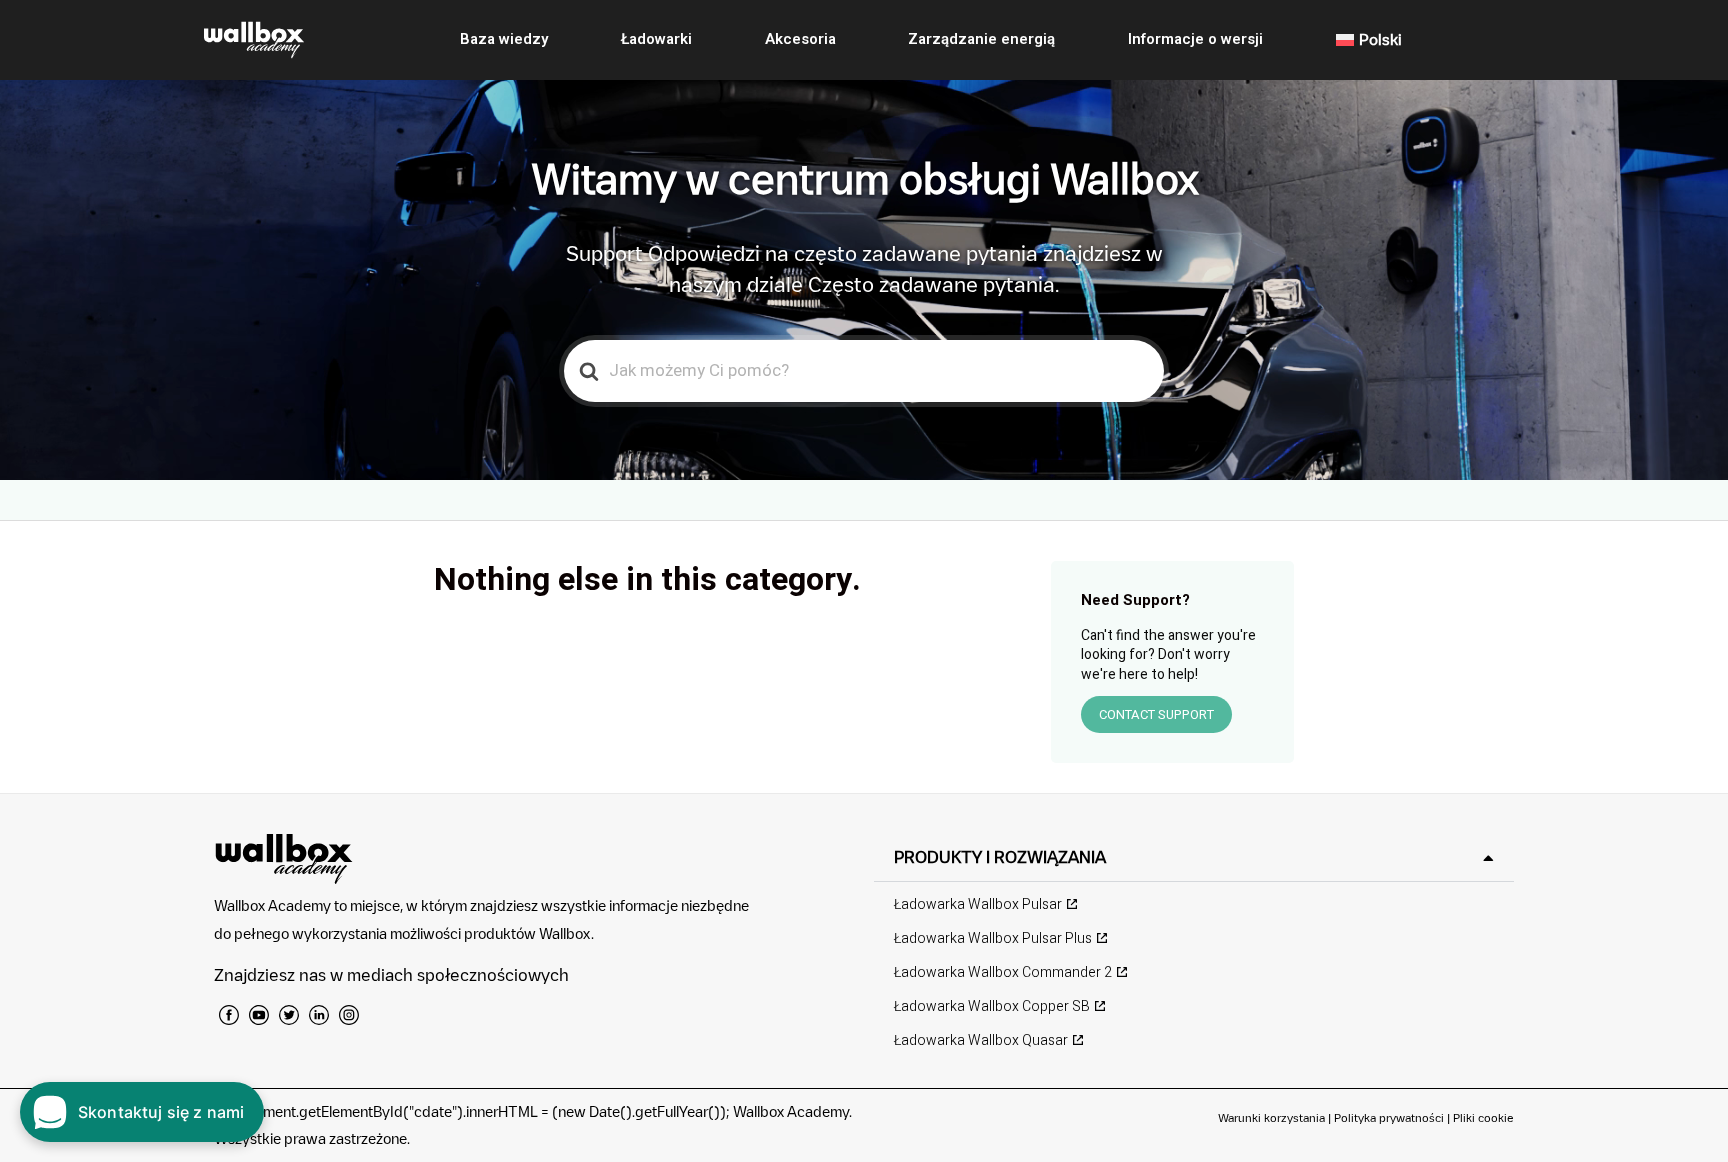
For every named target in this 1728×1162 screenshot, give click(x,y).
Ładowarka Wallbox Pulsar (978, 904)
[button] (1194, 857)
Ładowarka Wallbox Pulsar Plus (993, 938)
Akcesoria (800, 39)
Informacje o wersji (1195, 39)
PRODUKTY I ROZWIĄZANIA (1000, 857)
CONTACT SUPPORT (1156, 714)
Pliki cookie (1483, 1117)
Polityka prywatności (1389, 1117)
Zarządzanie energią (981, 39)
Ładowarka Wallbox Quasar (981, 1040)
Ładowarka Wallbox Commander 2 (1003, 972)
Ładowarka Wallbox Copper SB (992, 1006)
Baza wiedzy (504, 39)
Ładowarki (656, 39)
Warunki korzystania (1273, 1117)
